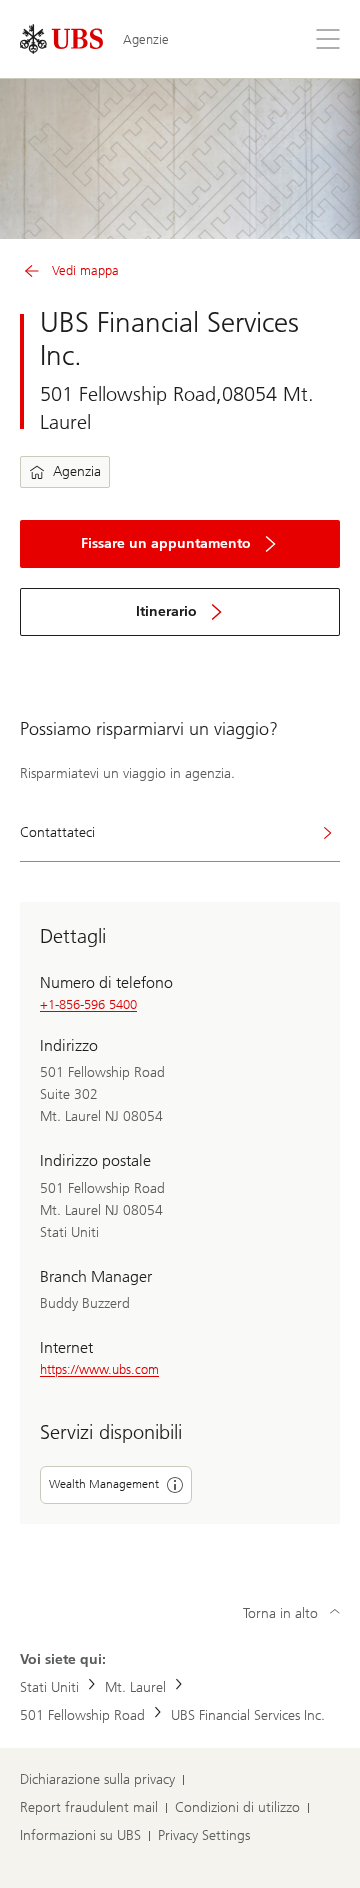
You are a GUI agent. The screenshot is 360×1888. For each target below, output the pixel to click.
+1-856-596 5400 (88, 1004)
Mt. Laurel (135, 1687)
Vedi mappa (85, 270)
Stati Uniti (49, 1687)
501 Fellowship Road (82, 1715)
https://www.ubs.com (99, 1369)
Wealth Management (104, 1484)
